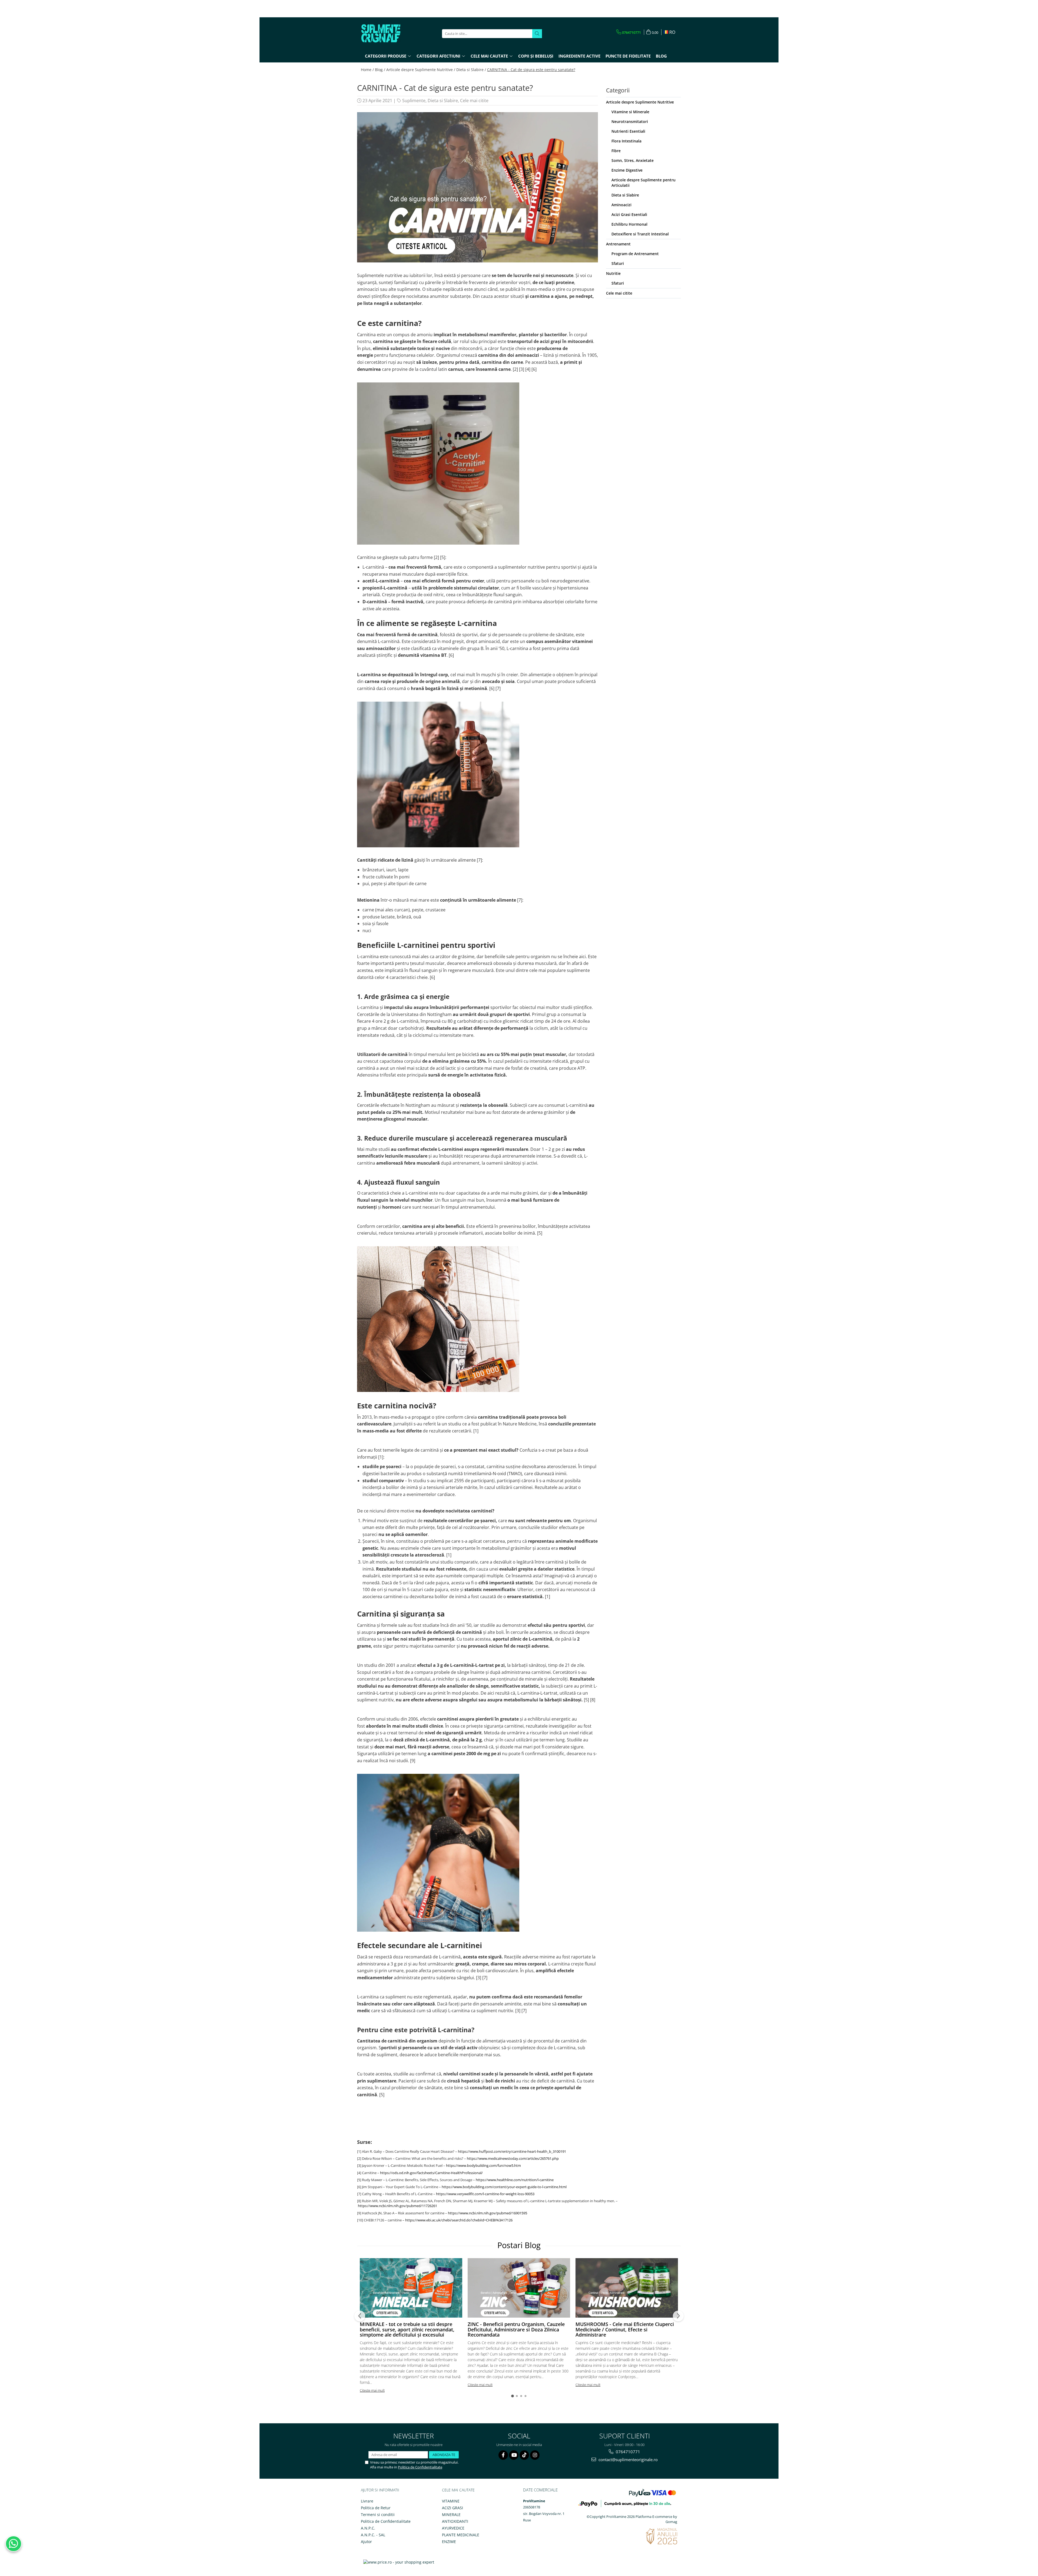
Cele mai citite (474, 101)
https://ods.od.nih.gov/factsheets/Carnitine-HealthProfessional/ (431, 2173)
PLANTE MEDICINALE (461, 2535)
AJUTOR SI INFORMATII (380, 2490)
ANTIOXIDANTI (455, 2521)
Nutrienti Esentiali (628, 131)
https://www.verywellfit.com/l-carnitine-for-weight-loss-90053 (485, 2194)
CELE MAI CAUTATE (458, 2490)
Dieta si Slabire (443, 101)
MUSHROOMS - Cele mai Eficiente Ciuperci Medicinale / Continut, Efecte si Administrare (625, 2330)
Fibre (616, 151)
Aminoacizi (621, 205)
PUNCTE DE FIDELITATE (628, 56)
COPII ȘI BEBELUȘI (536, 56)
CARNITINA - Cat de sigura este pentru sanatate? (531, 70)
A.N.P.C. (368, 2528)
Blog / (380, 70)
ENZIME (449, 2542)
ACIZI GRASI (453, 2508)
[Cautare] (537, 34)
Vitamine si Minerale (630, 112)
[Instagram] (535, 2455)
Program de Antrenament (635, 254)
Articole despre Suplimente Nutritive (640, 102)
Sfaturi (618, 263)
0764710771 (627, 2452)
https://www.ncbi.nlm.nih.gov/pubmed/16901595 (488, 2213)
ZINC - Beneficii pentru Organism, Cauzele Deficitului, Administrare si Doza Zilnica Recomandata (516, 2330)
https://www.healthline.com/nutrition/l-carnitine (515, 2180)
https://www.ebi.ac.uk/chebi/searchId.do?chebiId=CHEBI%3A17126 (459, 2220)
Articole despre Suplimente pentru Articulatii (643, 183)
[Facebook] (503, 2455)
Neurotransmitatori (630, 121)
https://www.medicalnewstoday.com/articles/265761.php (513, 2158)
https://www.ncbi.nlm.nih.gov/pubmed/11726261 (397, 2206)
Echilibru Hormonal (629, 224)
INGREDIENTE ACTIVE (579, 56)
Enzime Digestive (627, 170)
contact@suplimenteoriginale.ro (628, 2460)
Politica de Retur (376, 2508)
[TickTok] (524, 2455)
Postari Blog (519, 2245)
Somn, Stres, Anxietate (633, 160)
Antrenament (618, 244)
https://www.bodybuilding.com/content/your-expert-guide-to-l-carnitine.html (504, 2187)
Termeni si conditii (378, 2515)
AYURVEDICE (453, 2528)
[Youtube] (514, 2455)
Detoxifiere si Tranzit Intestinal (640, 234)
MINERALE (451, 2515)
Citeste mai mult (372, 2390)
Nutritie (613, 273)
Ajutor (366, 2542)
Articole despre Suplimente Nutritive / (421, 70)
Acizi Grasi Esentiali (629, 214)
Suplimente (414, 101)
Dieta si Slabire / (471, 70)
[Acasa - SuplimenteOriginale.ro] (388, 34)
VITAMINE (451, 2501)
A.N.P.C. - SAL (373, 2535)
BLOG (661, 56)
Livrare (367, 2501)
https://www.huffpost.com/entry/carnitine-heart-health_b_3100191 (512, 2151)
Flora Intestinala (626, 141)
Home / (367, 70)
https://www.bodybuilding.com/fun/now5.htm (483, 2165)
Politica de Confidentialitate (420, 2467)
